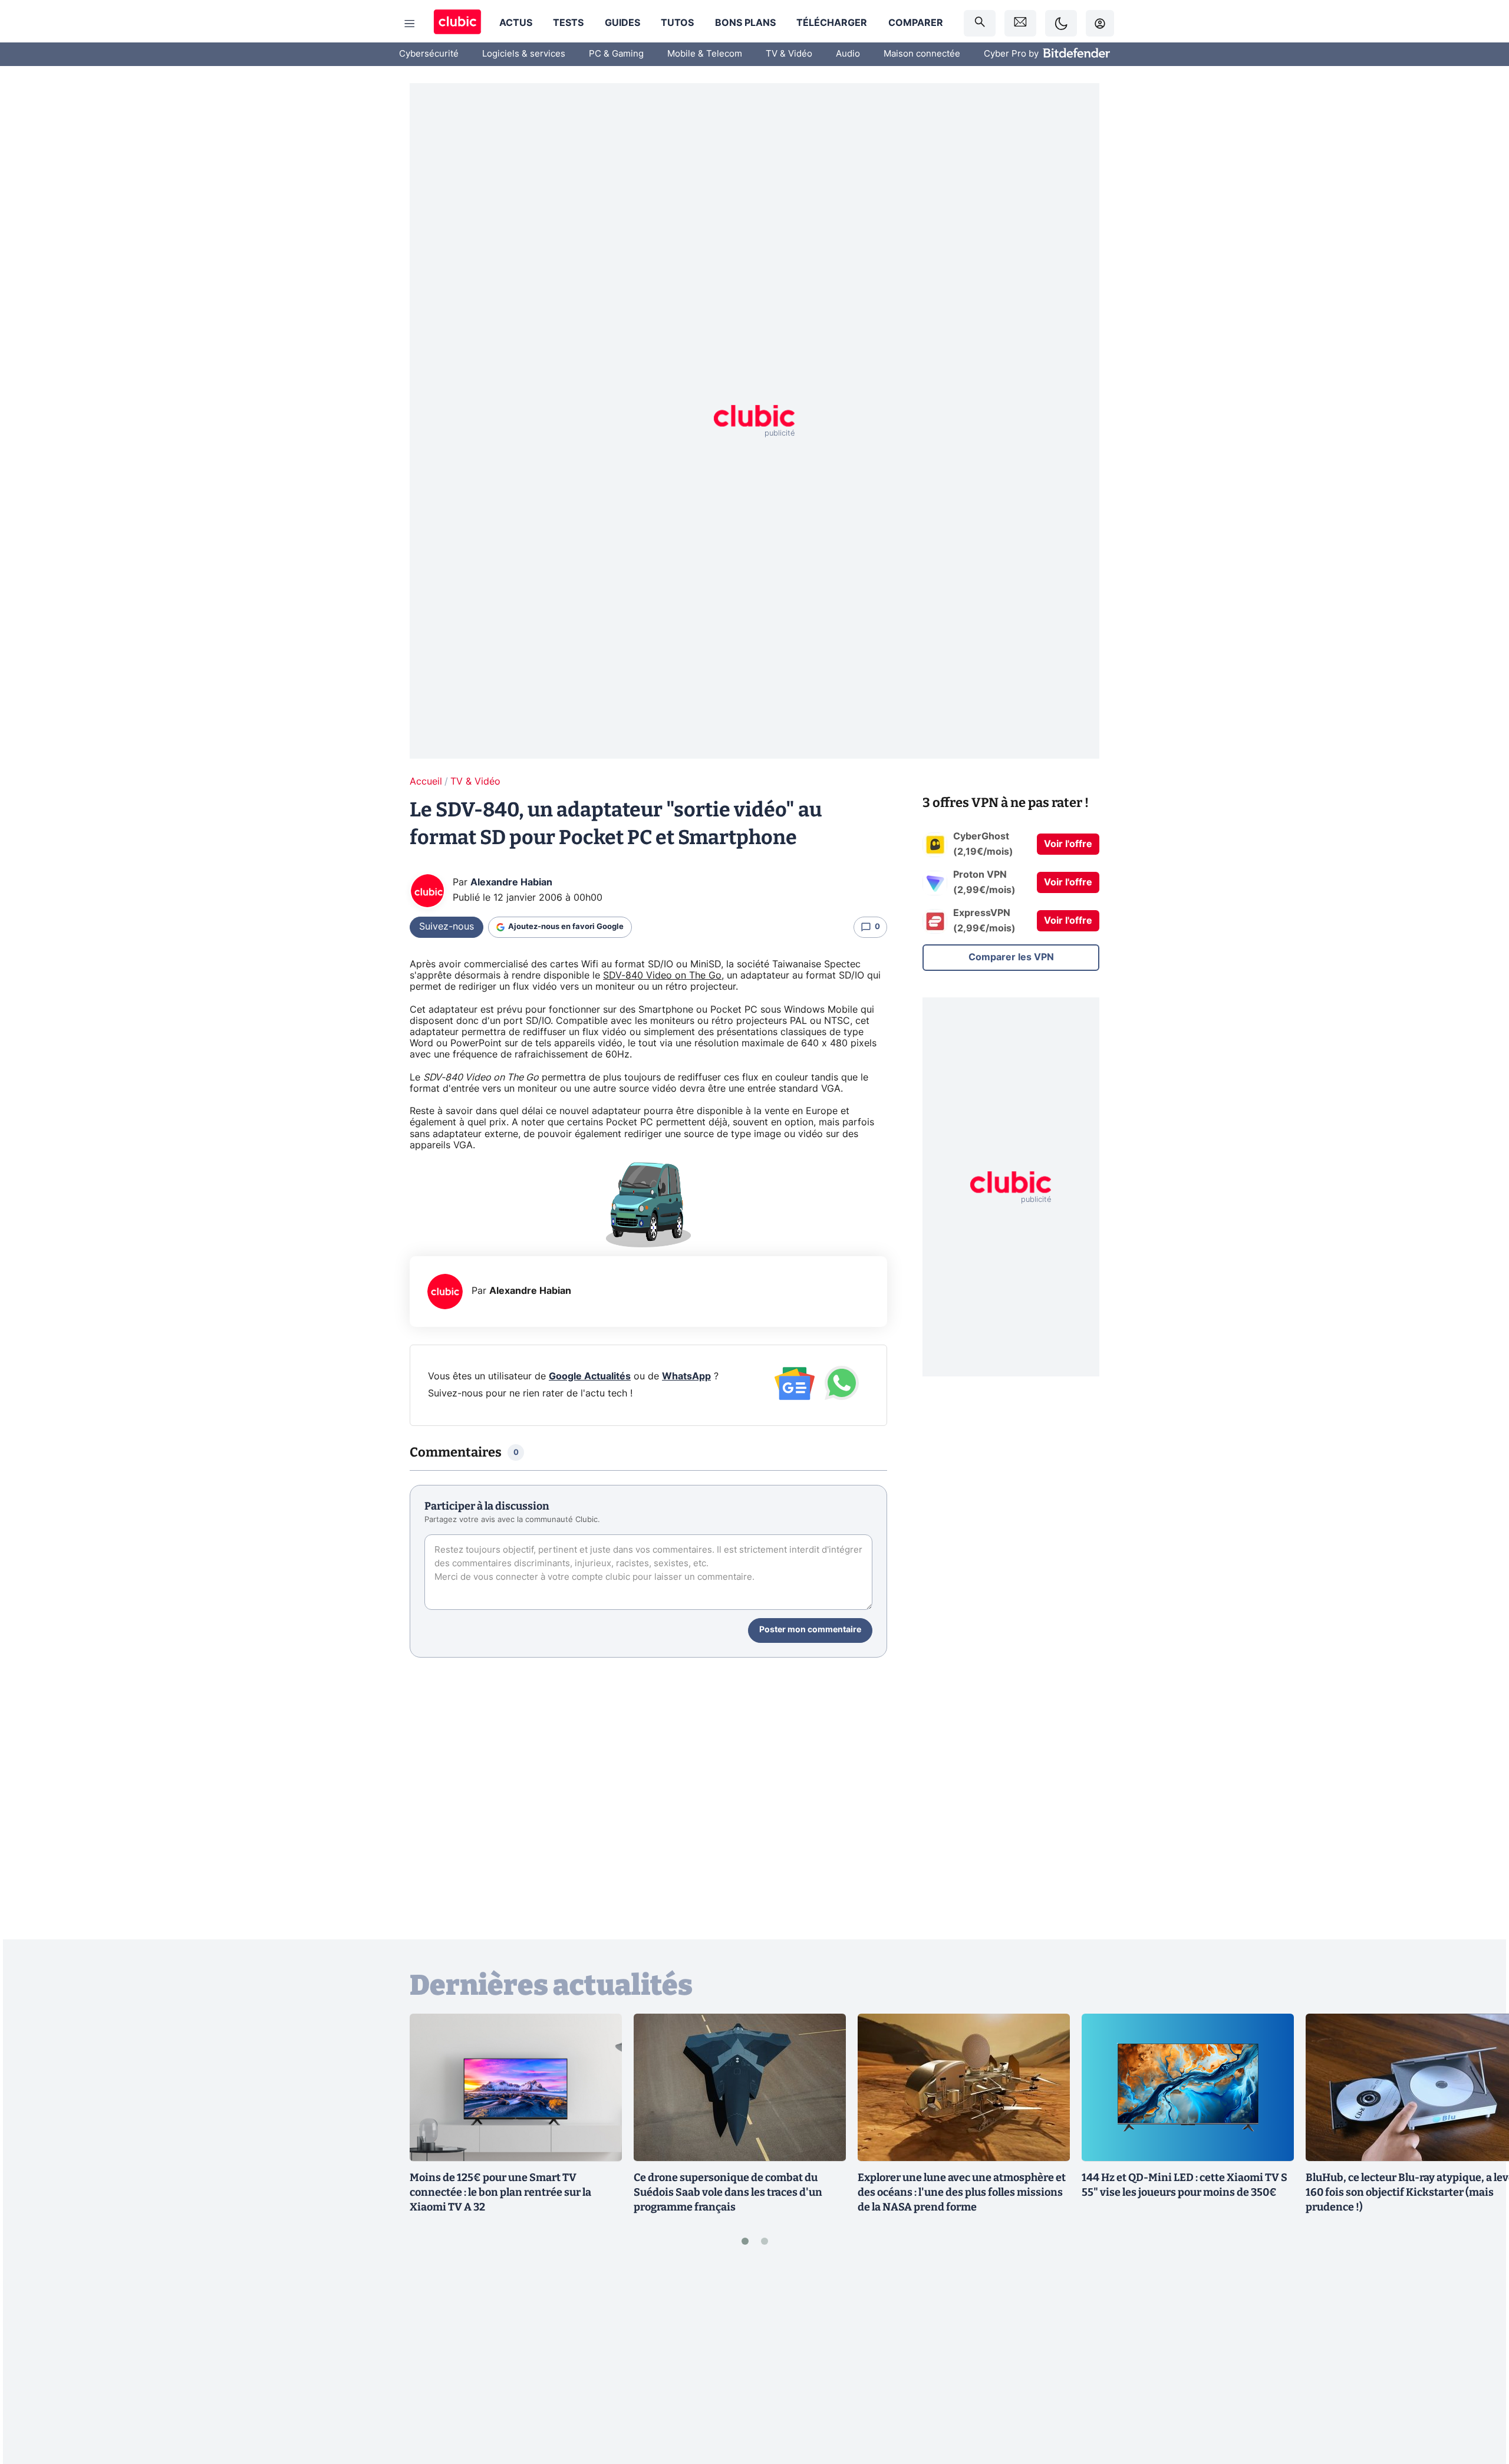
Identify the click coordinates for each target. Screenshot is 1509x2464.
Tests (568, 23)
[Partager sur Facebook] (1480, 2363)
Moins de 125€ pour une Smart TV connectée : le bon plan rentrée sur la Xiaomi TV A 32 (500, 2192)
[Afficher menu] (410, 24)
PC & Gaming (616, 54)
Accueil (426, 782)
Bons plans (745, 23)
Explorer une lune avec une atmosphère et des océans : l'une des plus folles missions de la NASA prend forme (962, 2192)
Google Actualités (590, 1376)
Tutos (677, 23)
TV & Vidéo (789, 54)
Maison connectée (922, 54)
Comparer (916, 23)
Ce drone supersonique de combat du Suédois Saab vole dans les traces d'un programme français (728, 2192)
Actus (516, 23)
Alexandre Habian (511, 882)
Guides (622, 23)
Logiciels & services (524, 54)
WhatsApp (686, 1376)
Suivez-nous (447, 927)
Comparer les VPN (1011, 957)
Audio (848, 54)
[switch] (1061, 23)
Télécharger (832, 23)
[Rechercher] (980, 23)
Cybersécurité (429, 54)
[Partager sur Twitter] (1480, 2402)
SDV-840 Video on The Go (662, 976)
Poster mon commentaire (810, 1630)
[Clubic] (457, 23)
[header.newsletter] (1020, 23)
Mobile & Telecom (705, 54)
